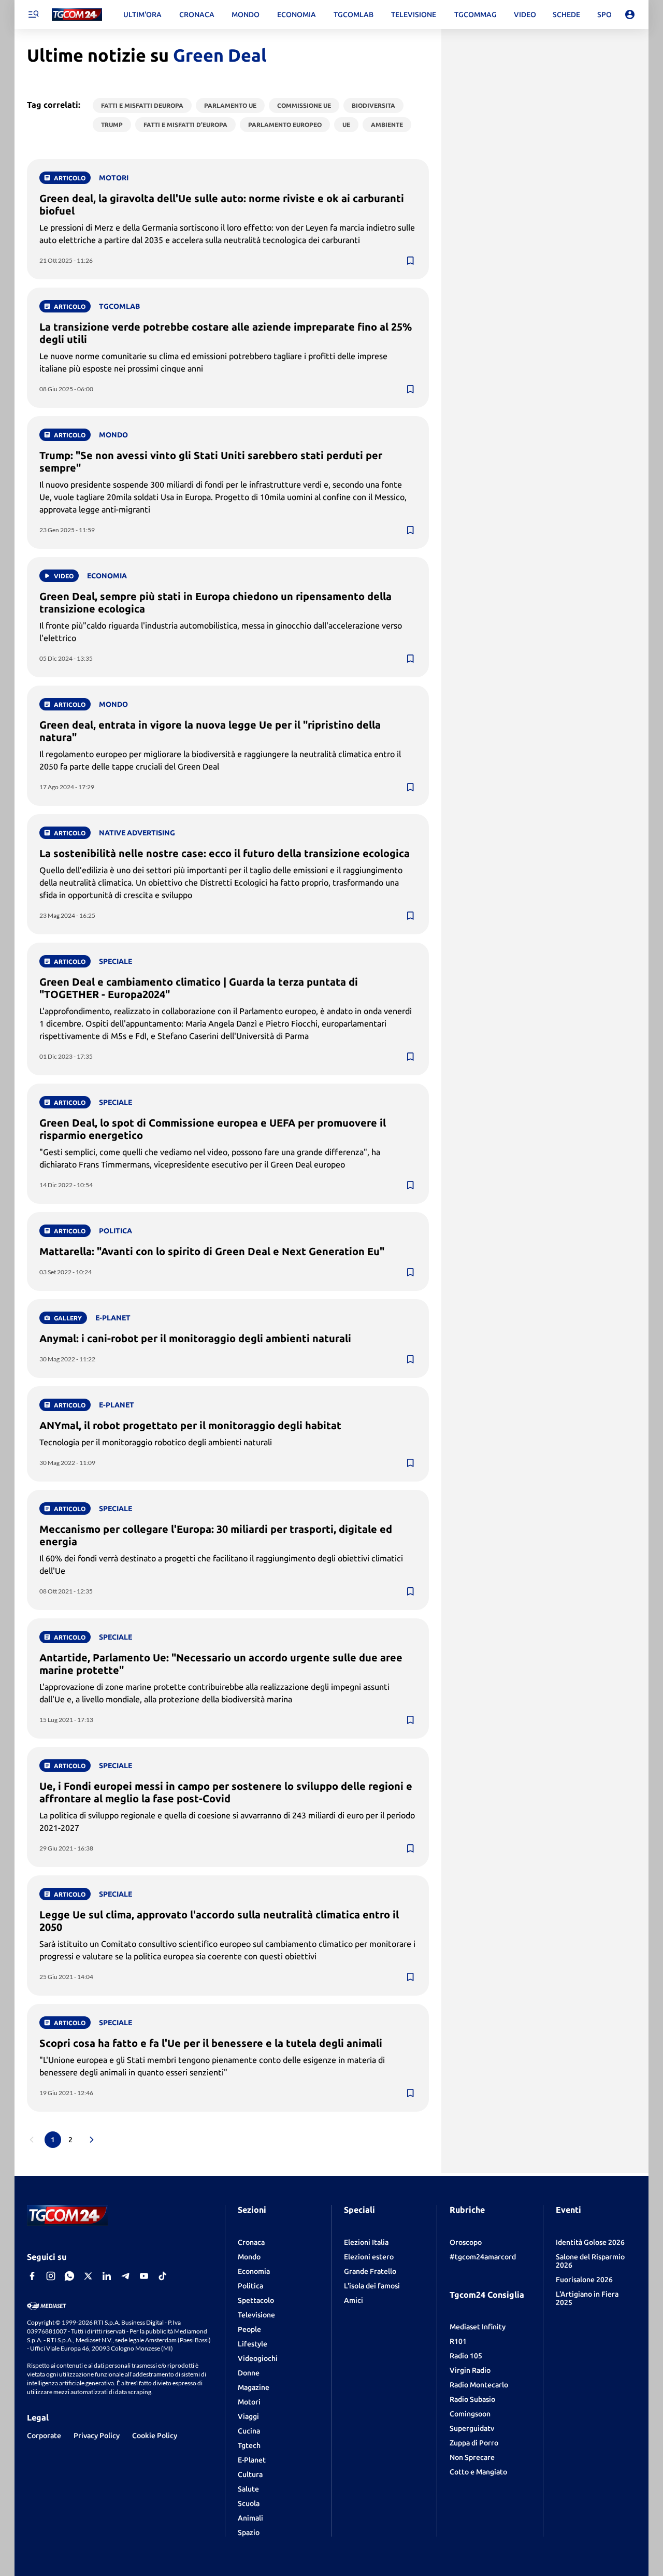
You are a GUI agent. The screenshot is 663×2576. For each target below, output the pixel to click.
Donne (249, 2373)
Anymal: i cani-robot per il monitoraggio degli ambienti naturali (195, 1338)
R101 (458, 2341)
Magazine (254, 2387)
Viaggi (248, 2416)
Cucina (249, 2431)
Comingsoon (470, 2414)
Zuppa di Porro (474, 2443)
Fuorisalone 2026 (584, 2280)
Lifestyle (253, 2344)
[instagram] (51, 2276)
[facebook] (32, 2276)
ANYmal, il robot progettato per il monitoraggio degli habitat (190, 1425)
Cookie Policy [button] (155, 2436)
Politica (250, 2286)
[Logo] (77, 15)
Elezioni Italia (366, 2242)
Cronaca (251, 2242)
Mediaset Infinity (478, 2327)
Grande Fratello (370, 2271)
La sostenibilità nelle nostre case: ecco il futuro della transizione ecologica (225, 853)
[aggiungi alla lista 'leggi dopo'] (410, 261)
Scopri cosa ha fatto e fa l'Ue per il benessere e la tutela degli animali (211, 2043)
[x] (88, 2276)
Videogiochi (258, 2358)
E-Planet (252, 2460)
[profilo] (630, 15)
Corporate (44, 2436)
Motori (249, 2402)
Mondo (249, 2257)
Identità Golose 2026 (590, 2242)
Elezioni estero (369, 2257)
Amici (354, 2300)
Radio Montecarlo (479, 2385)
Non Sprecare (472, 2457)
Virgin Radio (470, 2370)
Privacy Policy (97, 2436)
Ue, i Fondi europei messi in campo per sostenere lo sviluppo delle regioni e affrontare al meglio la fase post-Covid (226, 1792)
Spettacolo (256, 2300)
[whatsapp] (69, 2276)
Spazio (249, 2532)
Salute (248, 2489)
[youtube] (144, 2276)
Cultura (250, 2474)
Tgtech (249, 2445)
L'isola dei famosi (372, 2286)
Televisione (256, 2315)
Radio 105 (466, 2356)
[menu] (33, 15)
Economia (254, 2271)
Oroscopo (466, 2242)
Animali (250, 2518)
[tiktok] (163, 2276)
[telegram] (125, 2276)
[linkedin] (107, 2276)
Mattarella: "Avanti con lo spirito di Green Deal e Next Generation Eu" (212, 1251)
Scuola (249, 2503)
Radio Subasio (472, 2399)
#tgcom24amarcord (483, 2257)
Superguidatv (472, 2428)
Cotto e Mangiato (478, 2472)
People (249, 2329)
